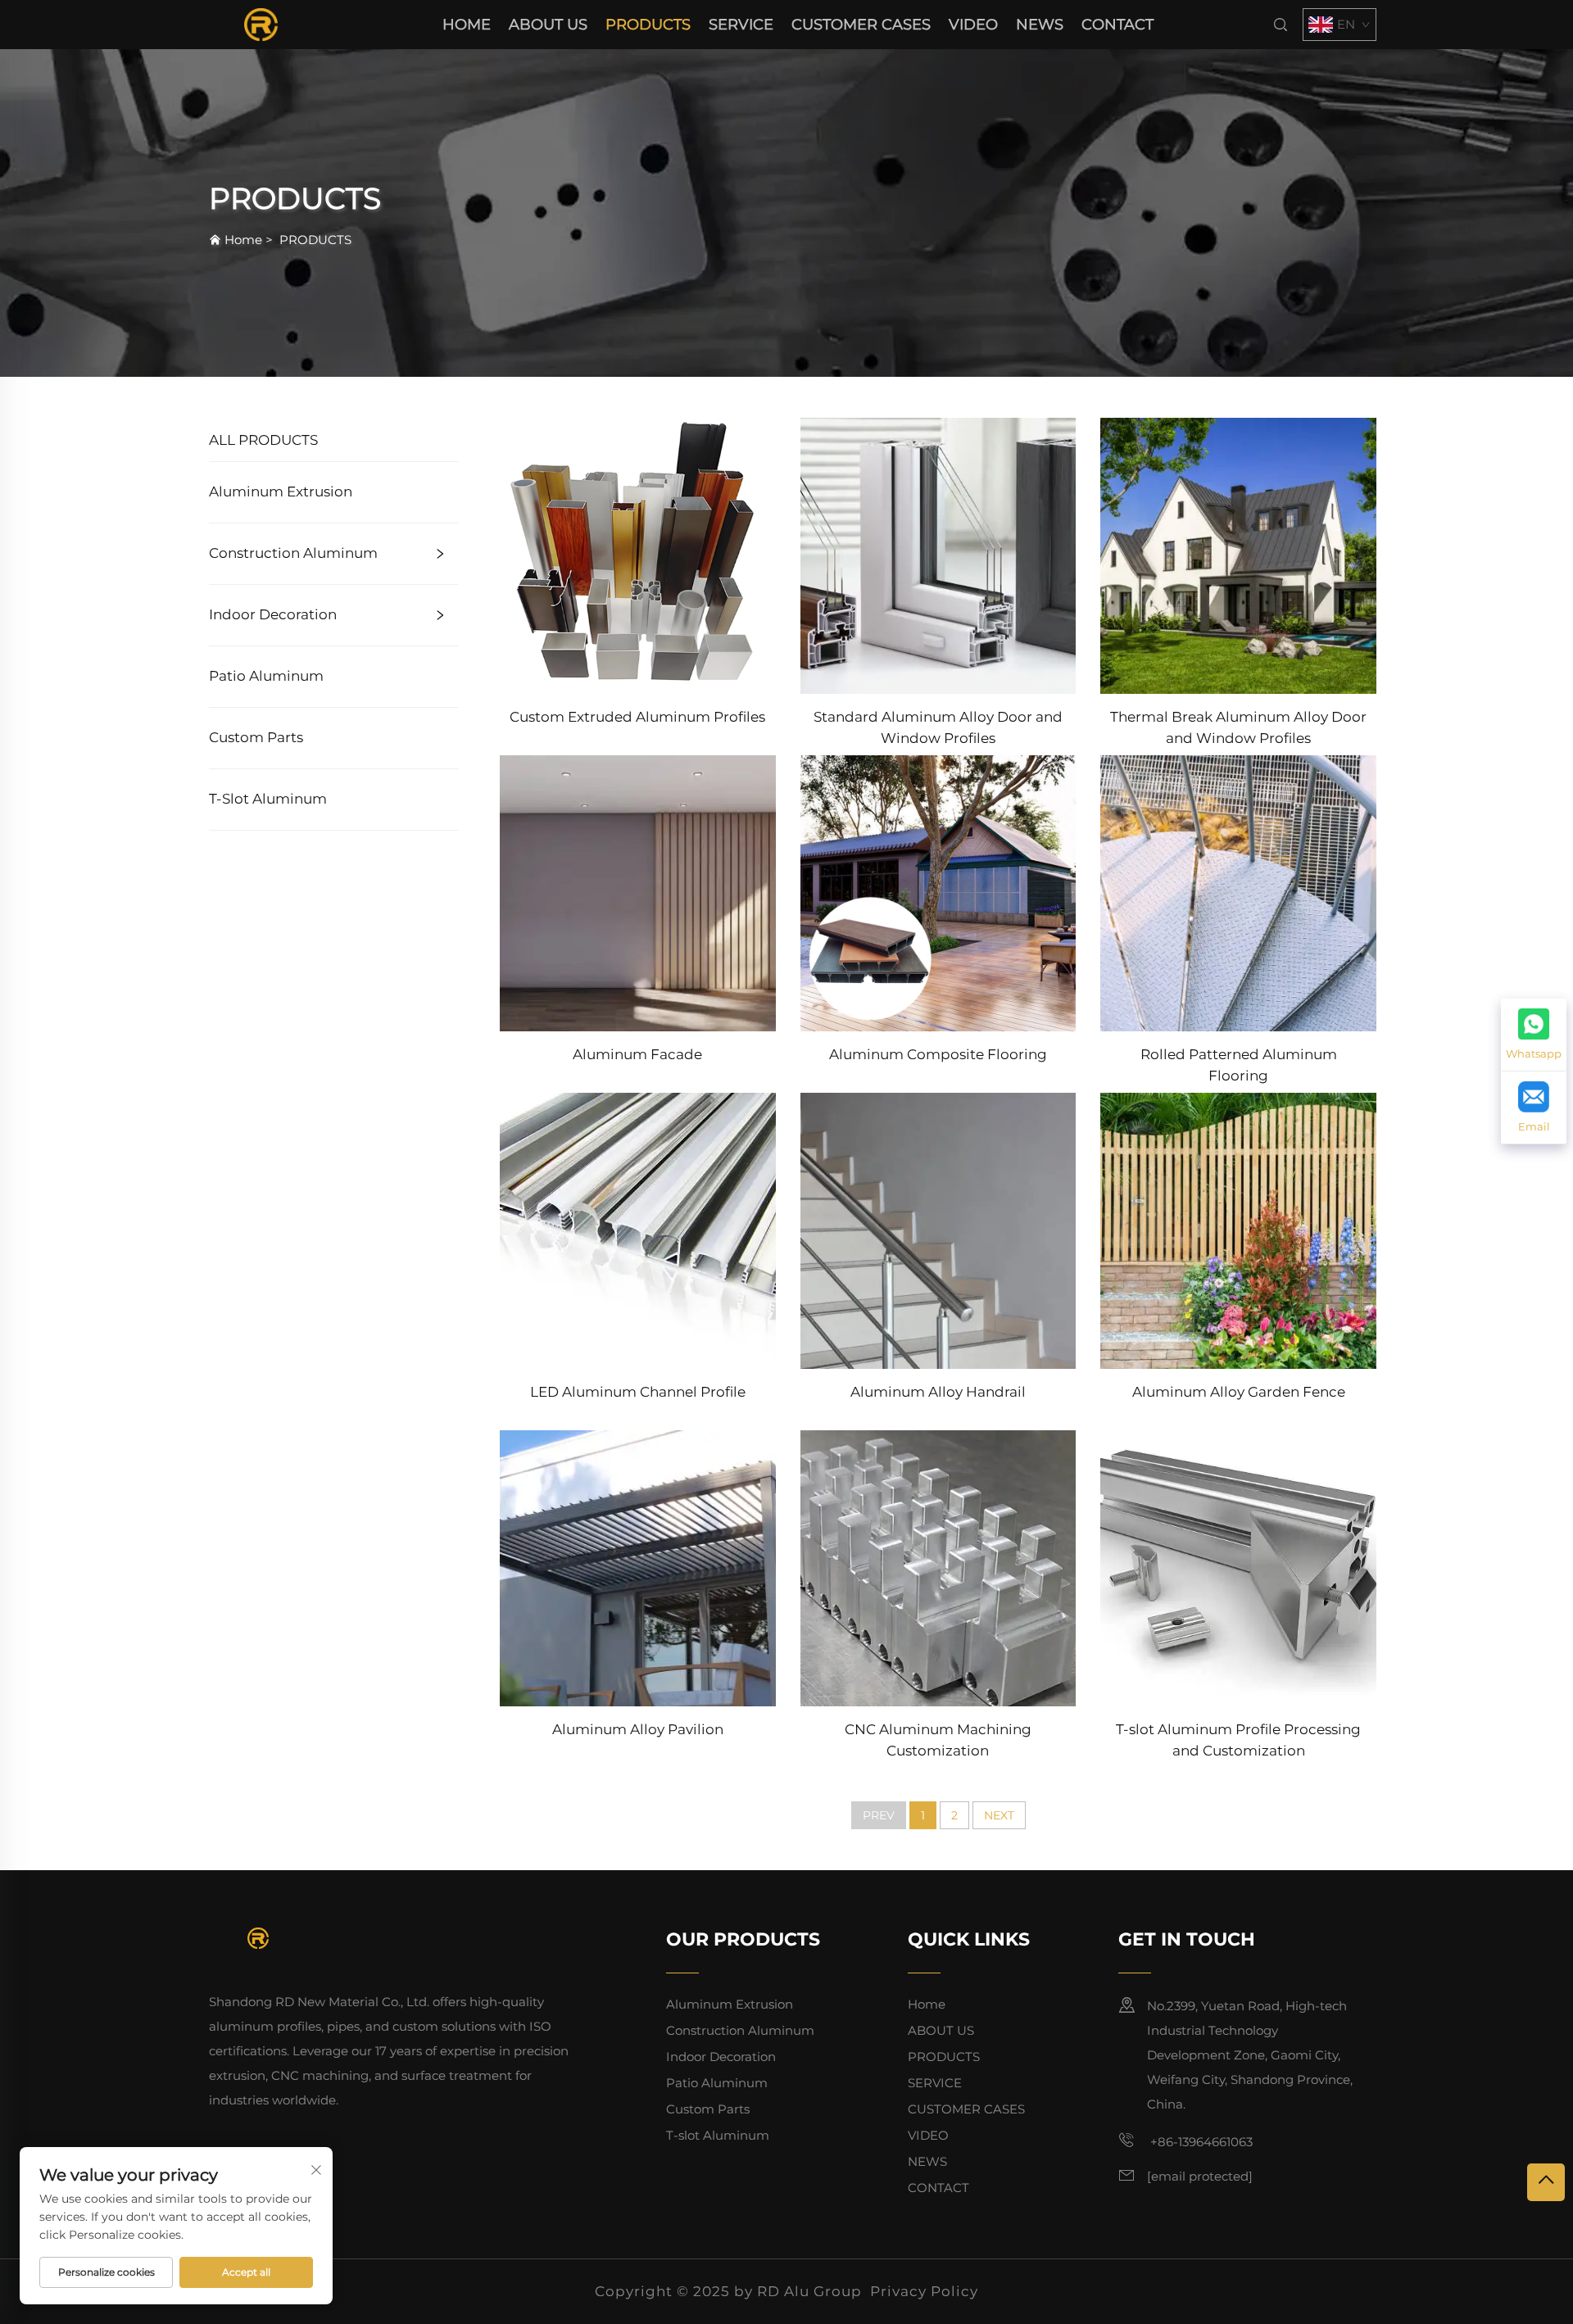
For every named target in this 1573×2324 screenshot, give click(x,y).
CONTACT (1117, 25)
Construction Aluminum (293, 553)
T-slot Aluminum (268, 799)
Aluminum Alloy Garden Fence (1239, 1392)
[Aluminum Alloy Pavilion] (638, 1567)
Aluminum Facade (637, 1054)
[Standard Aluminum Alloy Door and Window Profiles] (938, 554)
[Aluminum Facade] (638, 892)
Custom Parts (256, 737)
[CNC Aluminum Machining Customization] (938, 1567)
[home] (261, 23)
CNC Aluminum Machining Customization (938, 1740)
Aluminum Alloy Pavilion (638, 1729)
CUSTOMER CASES (861, 25)
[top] (1546, 2182)
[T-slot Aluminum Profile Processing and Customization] (1238, 1567)
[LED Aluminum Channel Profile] (638, 1230)
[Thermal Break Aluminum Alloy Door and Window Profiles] (1238, 554)
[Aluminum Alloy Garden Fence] (1238, 1230)
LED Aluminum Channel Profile (638, 1392)
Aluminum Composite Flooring (938, 1054)
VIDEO (973, 25)
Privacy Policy (924, 2291)
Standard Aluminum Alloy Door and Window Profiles (938, 727)
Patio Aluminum (266, 676)
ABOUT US (548, 25)
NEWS (1040, 25)
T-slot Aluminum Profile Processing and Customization (1238, 1740)
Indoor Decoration (273, 614)
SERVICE (741, 25)
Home (467, 25)
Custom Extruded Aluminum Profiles (637, 717)
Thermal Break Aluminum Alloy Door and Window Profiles (1238, 727)
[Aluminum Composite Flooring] (938, 892)
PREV (879, 1815)
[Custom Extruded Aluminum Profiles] (638, 554)
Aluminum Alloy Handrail (938, 1392)
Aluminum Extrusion (281, 492)
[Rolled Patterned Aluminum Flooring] (1238, 892)
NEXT (999, 1815)
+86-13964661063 (1200, 2142)
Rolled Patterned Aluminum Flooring (1239, 1065)
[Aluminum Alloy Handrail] (938, 1230)
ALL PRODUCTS (263, 440)
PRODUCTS (648, 25)
